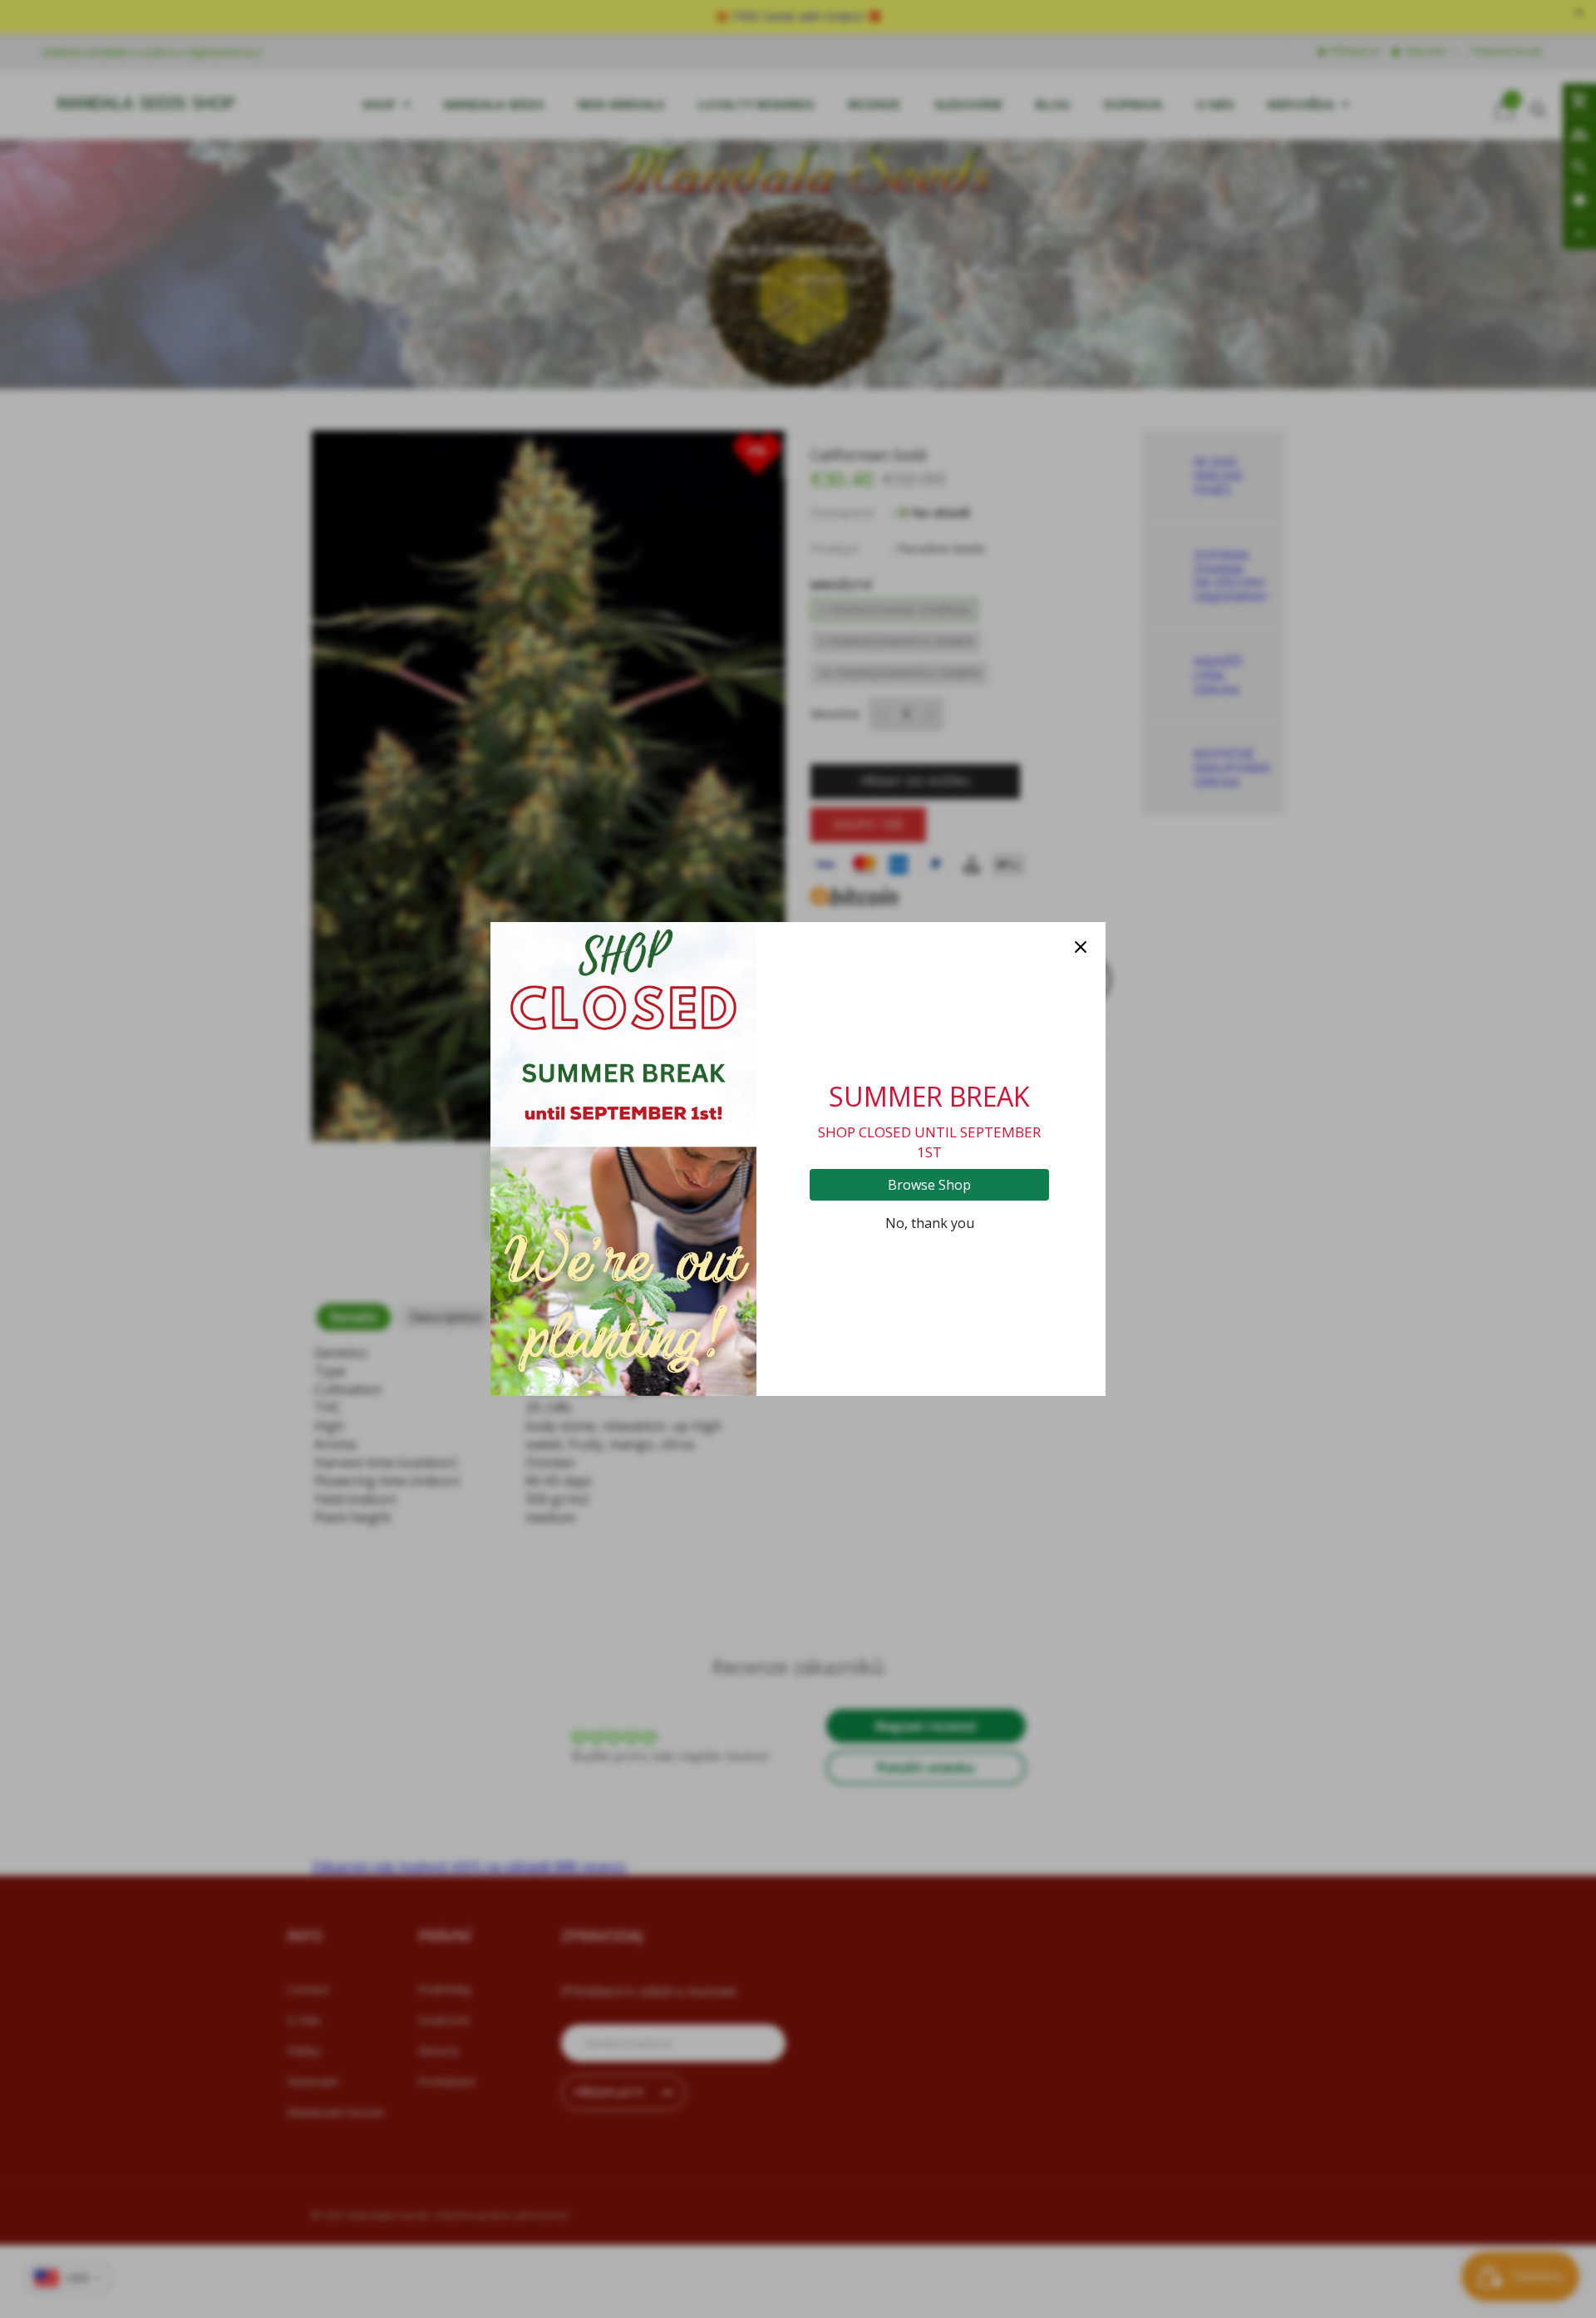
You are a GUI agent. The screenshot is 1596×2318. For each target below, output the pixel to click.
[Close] (1081, 947)
